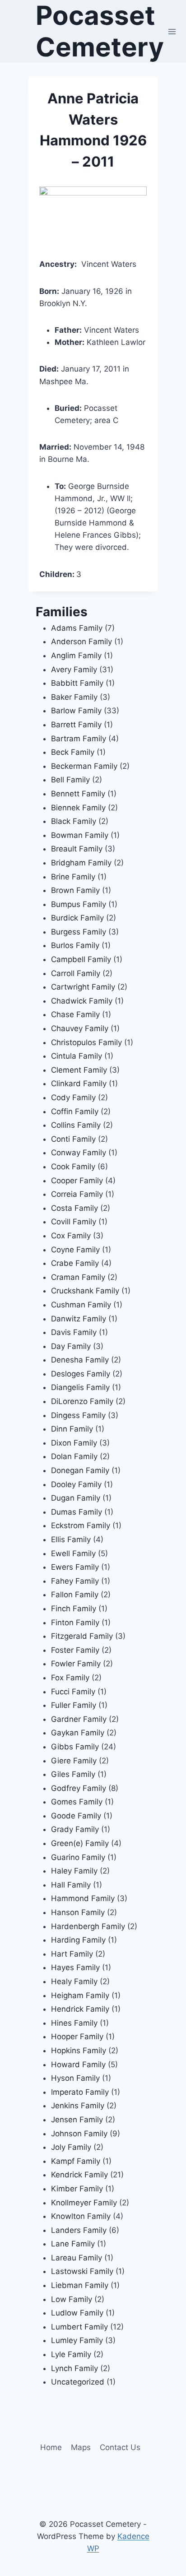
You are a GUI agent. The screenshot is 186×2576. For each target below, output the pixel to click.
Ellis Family (71, 1539)
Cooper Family (77, 1181)
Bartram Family (79, 739)
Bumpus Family (79, 904)
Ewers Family (75, 1567)
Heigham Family (80, 1995)
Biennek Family (78, 808)
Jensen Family (77, 2120)
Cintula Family (77, 1056)
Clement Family (79, 1070)
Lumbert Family (79, 2327)
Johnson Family (79, 2134)
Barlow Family (76, 711)
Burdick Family (77, 918)
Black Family (74, 821)
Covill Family (74, 1222)
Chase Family (75, 1014)
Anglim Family (76, 656)
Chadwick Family (82, 1001)
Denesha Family (80, 1360)
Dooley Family (76, 1484)
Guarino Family (78, 1857)
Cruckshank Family (85, 1291)
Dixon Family (74, 1443)
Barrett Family (76, 725)
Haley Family (74, 1871)
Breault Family (77, 849)
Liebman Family (80, 2285)
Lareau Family (77, 2258)
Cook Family (73, 1167)
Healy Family (74, 1981)
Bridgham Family (81, 863)
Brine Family (73, 877)
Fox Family (70, 1678)
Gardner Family (79, 1719)
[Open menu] (172, 31)
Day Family (71, 1346)
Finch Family (74, 1609)
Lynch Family (74, 2368)
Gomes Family (77, 1802)
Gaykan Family (78, 1733)
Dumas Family (77, 1512)
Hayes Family (75, 1967)
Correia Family (77, 1194)
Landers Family (79, 2230)
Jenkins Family (78, 2106)
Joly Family (71, 2147)
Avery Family (74, 670)
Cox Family (71, 1236)
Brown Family (75, 890)
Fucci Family (73, 1692)
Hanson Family (78, 1912)
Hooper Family (77, 2037)
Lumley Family (77, 2340)
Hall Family (71, 1885)
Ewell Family (73, 1553)
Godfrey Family (79, 1788)
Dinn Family (72, 1429)
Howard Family (78, 2065)
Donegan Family (80, 1470)
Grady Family (75, 1829)
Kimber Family (77, 2189)
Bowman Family (80, 835)
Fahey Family (75, 1581)
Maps (81, 2447)
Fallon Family (75, 1595)
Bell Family (70, 780)
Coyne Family (75, 1250)
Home (51, 2447)
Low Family (72, 2299)
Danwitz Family (79, 1319)
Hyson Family (75, 2078)
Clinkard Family (79, 1083)
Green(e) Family (80, 1843)
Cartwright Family (83, 987)
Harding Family (78, 1940)
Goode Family (76, 1816)
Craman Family (78, 1277)
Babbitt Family (77, 683)
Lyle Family (71, 2354)
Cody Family (73, 1097)
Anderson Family (81, 642)
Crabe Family (75, 1263)
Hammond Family (83, 1898)
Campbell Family (81, 959)
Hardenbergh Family (88, 1926)
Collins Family (76, 1125)
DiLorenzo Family (82, 1401)
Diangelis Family (80, 1387)
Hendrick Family (80, 2009)
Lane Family (73, 2244)
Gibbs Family (75, 1747)
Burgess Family (79, 932)
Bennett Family (78, 794)
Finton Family (75, 1623)
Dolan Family (74, 1456)
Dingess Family (78, 1415)
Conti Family (73, 1139)
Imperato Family (80, 2092)
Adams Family (77, 628)
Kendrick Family (79, 2175)
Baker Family (74, 697)
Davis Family (74, 1332)
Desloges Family (81, 1374)
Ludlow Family (77, 2313)
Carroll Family (76, 973)
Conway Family (79, 1153)
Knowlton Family (81, 2216)
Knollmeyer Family (84, 2203)
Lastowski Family (82, 2271)
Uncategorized (78, 2382)
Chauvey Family (80, 1028)
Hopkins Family (79, 2051)
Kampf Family (76, 2161)
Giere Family (74, 1761)
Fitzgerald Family (82, 1636)
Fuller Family (74, 1705)
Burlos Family (75, 945)
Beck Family (73, 752)
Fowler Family (76, 1664)
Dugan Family (76, 1498)
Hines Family (74, 2023)
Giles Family (73, 1774)
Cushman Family (81, 1305)
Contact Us (120, 2447)
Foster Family (75, 1650)
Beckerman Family (84, 766)
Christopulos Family (86, 1042)
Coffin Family (75, 1111)
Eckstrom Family (81, 1525)
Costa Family (74, 1208)
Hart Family (72, 1954)
